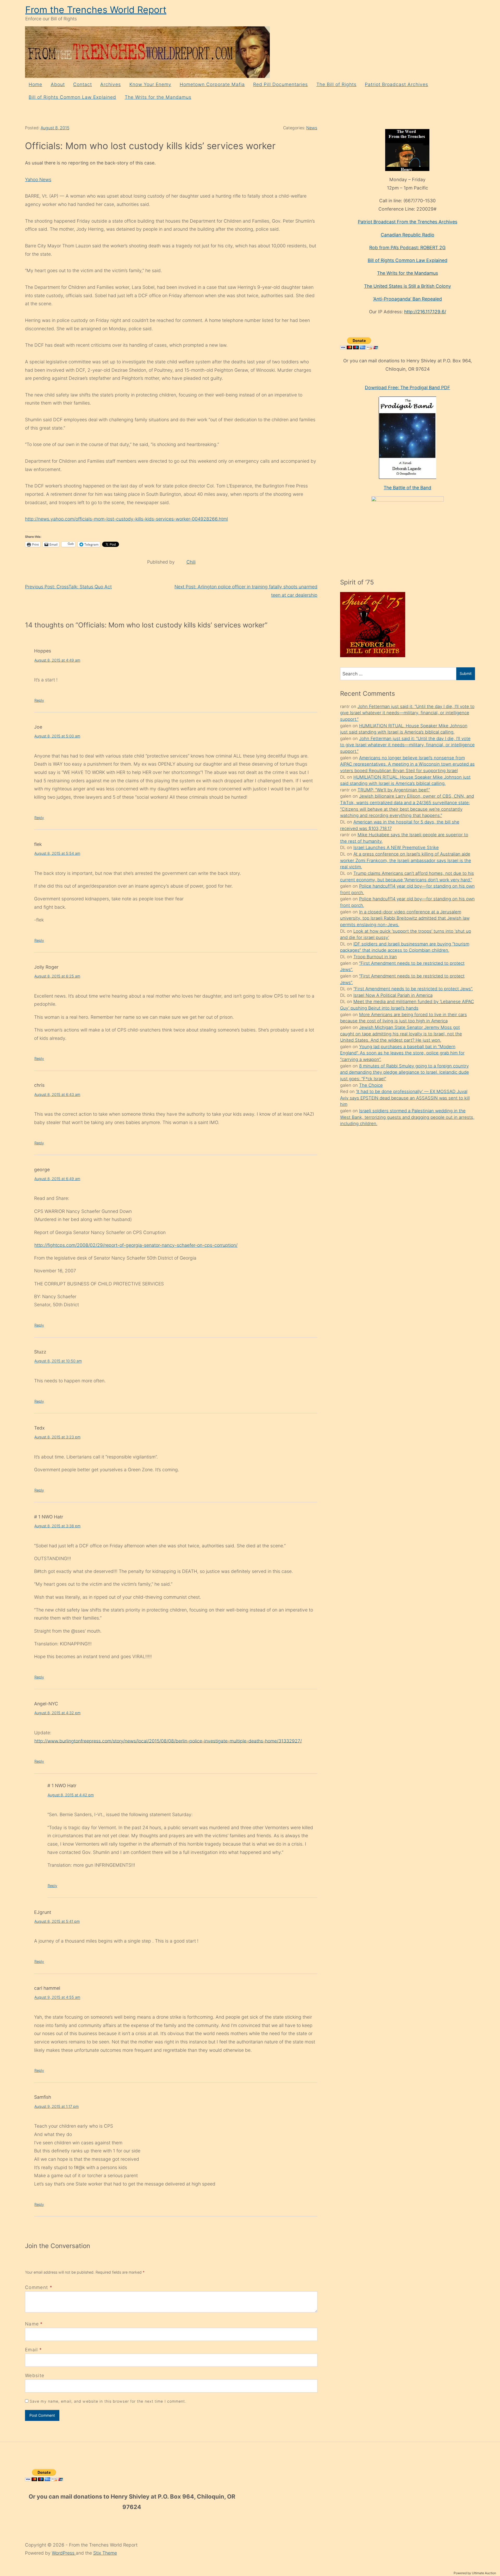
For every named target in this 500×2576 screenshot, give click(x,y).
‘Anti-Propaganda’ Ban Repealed (407, 299)
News (312, 128)
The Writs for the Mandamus (158, 97)
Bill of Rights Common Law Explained (72, 97)
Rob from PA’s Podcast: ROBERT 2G (407, 248)
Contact (83, 84)
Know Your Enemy (150, 84)
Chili (191, 562)
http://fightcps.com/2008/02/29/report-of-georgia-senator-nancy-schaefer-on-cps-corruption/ (136, 1245)
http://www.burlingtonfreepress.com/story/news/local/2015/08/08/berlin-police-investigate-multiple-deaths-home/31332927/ (168, 1741)
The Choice (371, 1085)
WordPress (64, 2553)
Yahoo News (38, 179)
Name (32, 2324)
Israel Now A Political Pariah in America (393, 995)
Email (32, 2350)
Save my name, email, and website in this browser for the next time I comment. (108, 2401)
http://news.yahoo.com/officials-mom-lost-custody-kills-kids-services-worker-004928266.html (126, 519)
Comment (39, 2287)
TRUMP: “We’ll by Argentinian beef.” (394, 790)
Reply (39, 700)
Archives (111, 84)
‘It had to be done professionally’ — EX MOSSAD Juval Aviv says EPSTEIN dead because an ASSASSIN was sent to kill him (405, 1098)
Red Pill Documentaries (280, 84)
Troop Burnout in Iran (375, 957)
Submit (466, 673)
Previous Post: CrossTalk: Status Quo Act (68, 587)
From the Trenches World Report (96, 10)
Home (35, 84)
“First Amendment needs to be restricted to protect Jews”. (413, 989)
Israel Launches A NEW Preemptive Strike (396, 847)
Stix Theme (105, 2553)
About (58, 84)
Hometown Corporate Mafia (212, 84)
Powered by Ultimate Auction (475, 2573)
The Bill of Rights (336, 84)
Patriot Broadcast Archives (396, 84)
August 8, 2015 (55, 128)
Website (35, 2375)
